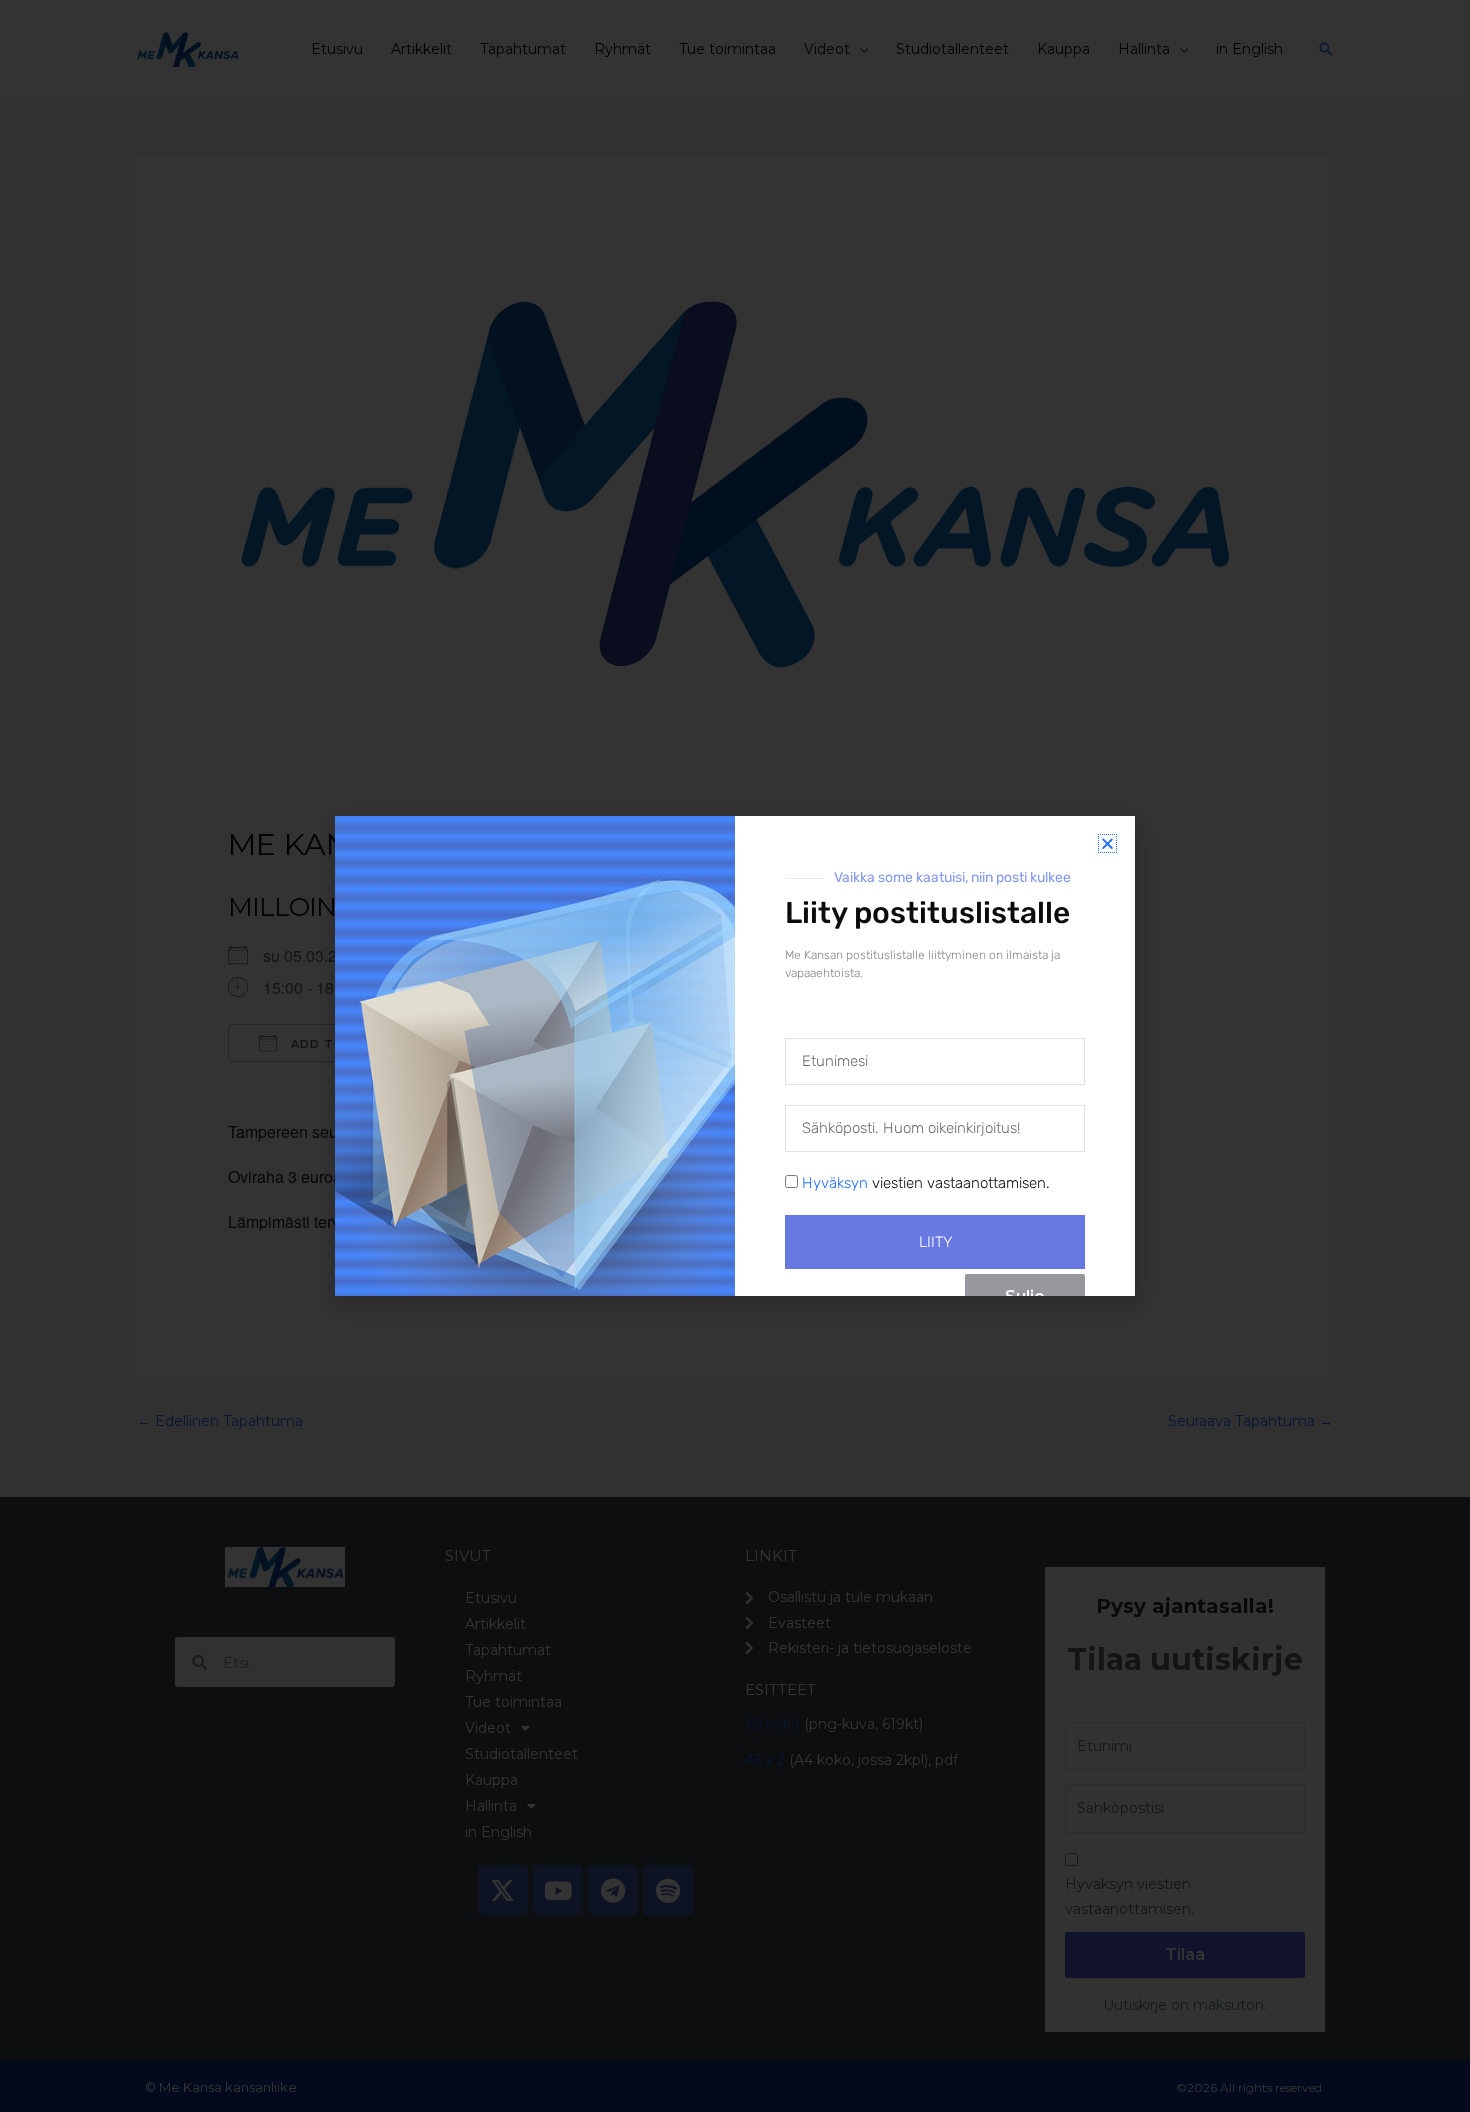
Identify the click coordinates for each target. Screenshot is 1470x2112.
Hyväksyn (835, 1183)
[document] (735, 1056)
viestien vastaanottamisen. (926, 1183)
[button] (1107, 843)
